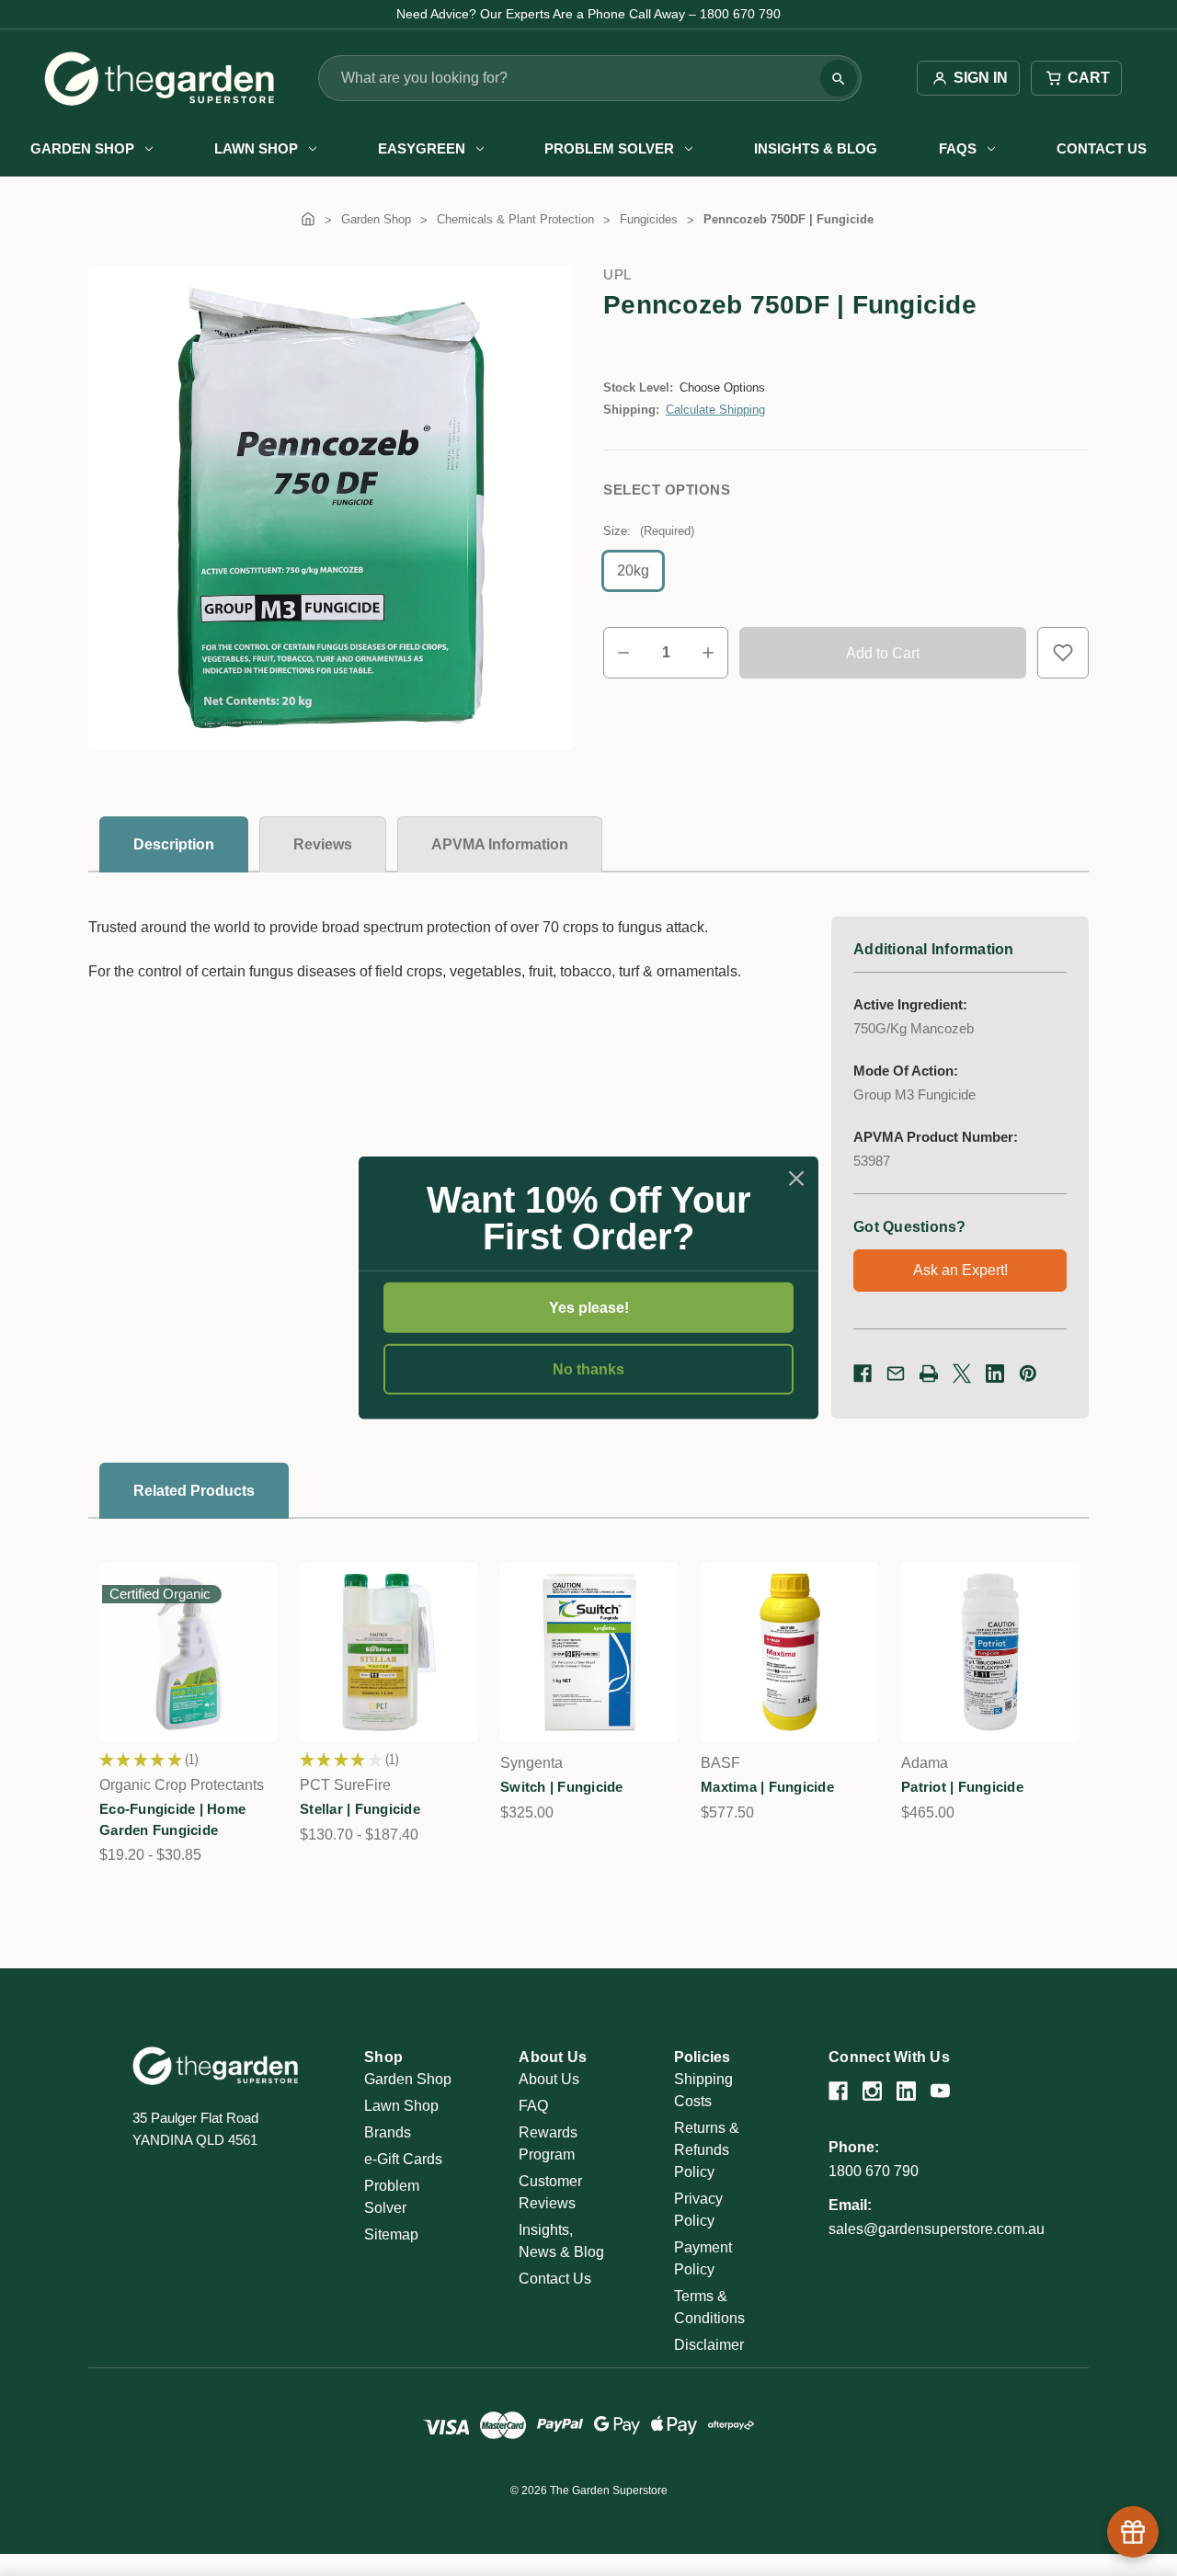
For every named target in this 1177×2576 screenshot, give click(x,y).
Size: (649, 531)
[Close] (796, 1179)
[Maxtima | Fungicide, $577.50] (790, 1652)
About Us (549, 2079)
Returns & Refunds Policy (707, 2150)
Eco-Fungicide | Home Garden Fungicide (172, 1819)
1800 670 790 (874, 2171)
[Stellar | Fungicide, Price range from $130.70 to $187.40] (389, 1652)
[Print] (929, 1373)
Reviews (323, 844)
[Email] (896, 1373)
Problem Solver (609, 148)
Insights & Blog (816, 148)
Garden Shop (82, 148)
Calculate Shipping (715, 410)
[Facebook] (863, 1373)
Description (174, 844)
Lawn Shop (256, 148)
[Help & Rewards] (1133, 2532)
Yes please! (589, 1308)
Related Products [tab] (194, 1491)
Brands (388, 2132)
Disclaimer (709, 2345)
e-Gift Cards (403, 2159)
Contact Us (1102, 148)
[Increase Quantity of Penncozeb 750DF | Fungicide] (708, 653)
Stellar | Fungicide (360, 1809)
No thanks (588, 1369)
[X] (962, 1373)
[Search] (839, 79)
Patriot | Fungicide (962, 1787)
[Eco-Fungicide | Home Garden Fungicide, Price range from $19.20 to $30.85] (189, 1652)
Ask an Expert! (960, 1270)
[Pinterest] (1028, 1373)
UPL (617, 274)
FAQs (958, 148)
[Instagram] (872, 2091)
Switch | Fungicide (562, 1787)
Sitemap (391, 2234)
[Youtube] (940, 2091)
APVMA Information (500, 844)
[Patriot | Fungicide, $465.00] (990, 1652)
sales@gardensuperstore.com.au (937, 2229)
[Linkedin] (995, 1373)
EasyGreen (422, 148)
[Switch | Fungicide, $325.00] (589, 1652)
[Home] (308, 219)
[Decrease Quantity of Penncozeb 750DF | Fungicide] (623, 653)
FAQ (533, 2106)
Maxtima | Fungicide (767, 1787)
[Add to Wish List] (1063, 653)
